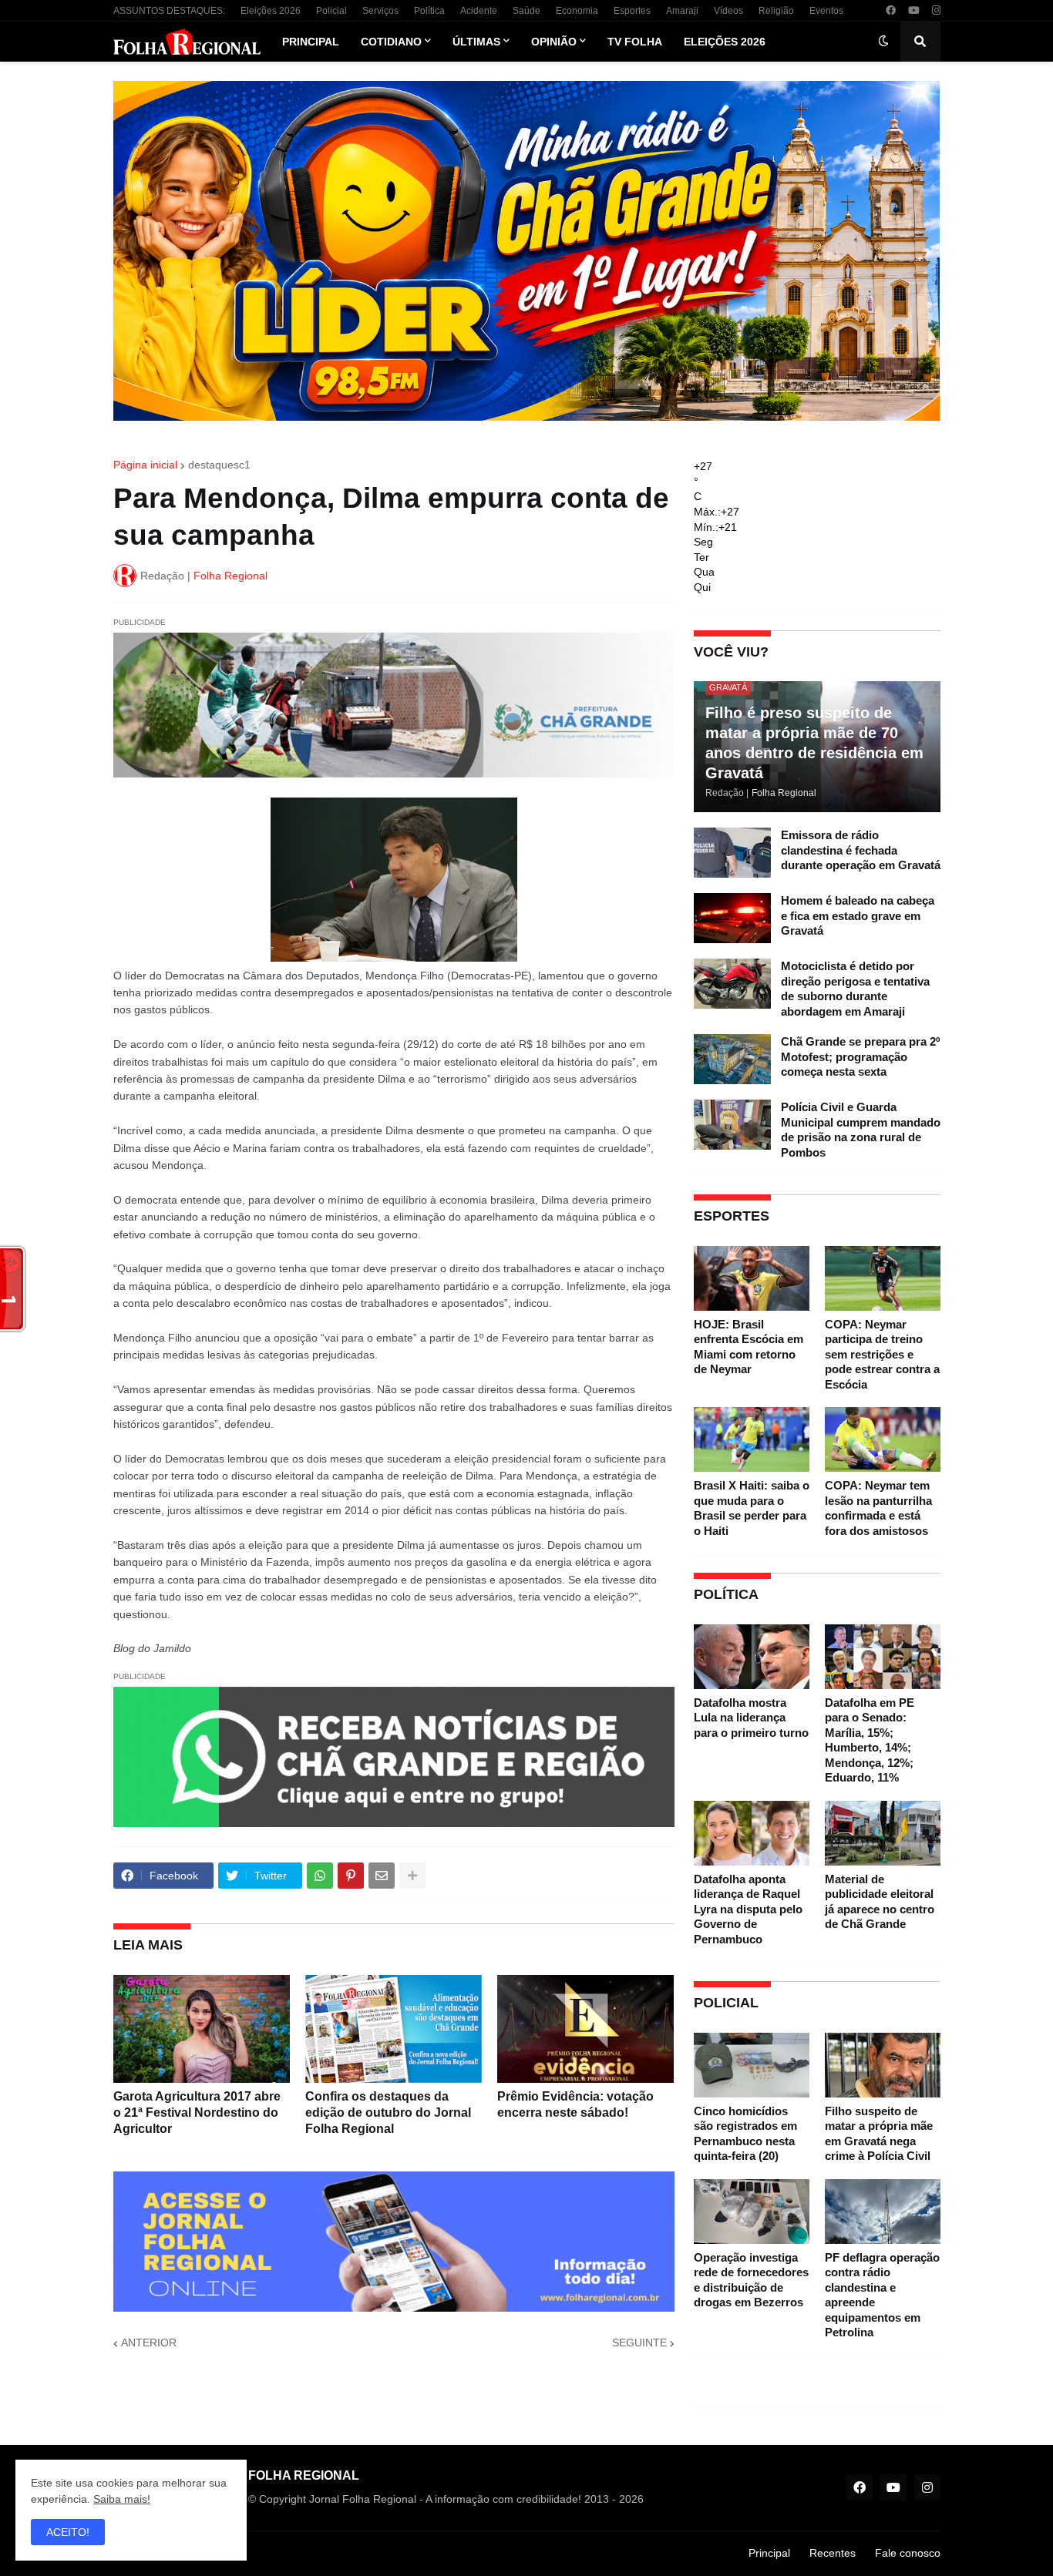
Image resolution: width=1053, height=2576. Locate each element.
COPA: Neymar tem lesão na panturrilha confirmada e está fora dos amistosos (878, 1508)
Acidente (479, 11)
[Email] (382, 1876)
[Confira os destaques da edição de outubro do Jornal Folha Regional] (394, 2029)
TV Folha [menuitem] (635, 42)
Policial (331, 11)
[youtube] (914, 11)
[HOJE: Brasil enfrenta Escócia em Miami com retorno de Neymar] (752, 1278)
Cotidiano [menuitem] (391, 42)
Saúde (526, 11)
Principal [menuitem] (311, 42)
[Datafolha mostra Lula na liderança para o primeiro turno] (752, 1657)
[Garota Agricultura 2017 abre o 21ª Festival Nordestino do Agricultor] (202, 2029)
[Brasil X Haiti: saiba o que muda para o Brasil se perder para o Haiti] (752, 1439)
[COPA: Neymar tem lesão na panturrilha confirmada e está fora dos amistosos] (883, 1439)
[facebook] (891, 11)
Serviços (380, 11)
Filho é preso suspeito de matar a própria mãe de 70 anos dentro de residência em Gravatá (814, 743)
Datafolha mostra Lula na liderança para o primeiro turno (751, 1718)
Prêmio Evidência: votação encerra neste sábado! (575, 2104)
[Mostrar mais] (412, 1876)
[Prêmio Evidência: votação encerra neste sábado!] (585, 2029)
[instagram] (936, 11)
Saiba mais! (122, 2499)
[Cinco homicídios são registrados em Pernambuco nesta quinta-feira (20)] (752, 2065)
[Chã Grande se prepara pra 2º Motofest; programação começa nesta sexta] (732, 1059)
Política (429, 11)
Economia (577, 11)
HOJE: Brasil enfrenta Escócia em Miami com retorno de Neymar (749, 1347)
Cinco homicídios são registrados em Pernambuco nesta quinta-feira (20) (745, 2134)
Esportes (632, 11)
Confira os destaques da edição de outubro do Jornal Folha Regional (388, 2113)
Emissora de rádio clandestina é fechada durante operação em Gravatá (861, 850)
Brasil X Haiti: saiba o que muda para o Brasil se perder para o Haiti (752, 1508)
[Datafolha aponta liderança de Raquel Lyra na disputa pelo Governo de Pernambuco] (752, 1833)
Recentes (833, 2553)
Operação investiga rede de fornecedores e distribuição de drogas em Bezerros (751, 2280)
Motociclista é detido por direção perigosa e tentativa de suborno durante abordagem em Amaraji (855, 989)
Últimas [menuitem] (476, 42)
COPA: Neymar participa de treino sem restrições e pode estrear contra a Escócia (882, 1354)
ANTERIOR (149, 2343)
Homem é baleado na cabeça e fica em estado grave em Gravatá (858, 915)
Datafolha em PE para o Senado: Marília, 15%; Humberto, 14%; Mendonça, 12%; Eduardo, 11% (870, 1740)
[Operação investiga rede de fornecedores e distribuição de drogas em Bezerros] (752, 2212)
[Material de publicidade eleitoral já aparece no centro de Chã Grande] (883, 1833)
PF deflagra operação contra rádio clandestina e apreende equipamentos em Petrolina (882, 2295)
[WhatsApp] (320, 1876)
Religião (776, 11)
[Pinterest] (351, 1876)
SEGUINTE (639, 2343)
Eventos (826, 11)
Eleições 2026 (271, 11)
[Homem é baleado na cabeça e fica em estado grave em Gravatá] (732, 918)
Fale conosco (908, 2553)
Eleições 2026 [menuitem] (725, 42)
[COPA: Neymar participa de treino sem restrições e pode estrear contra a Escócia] (883, 1278)
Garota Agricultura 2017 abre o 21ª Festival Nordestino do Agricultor (197, 2113)
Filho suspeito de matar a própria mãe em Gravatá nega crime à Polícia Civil (879, 2134)
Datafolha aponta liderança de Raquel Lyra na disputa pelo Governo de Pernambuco (748, 1909)
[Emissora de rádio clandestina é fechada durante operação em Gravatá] (732, 853)
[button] (883, 42)
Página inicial (145, 465)
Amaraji (682, 11)
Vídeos (728, 11)
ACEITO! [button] (68, 2532)
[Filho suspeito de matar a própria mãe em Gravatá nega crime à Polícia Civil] (883, 2065)
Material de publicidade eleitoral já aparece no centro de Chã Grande (880, 1902)
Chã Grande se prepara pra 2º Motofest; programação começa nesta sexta (860, 1056)
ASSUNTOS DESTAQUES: (169, 11)
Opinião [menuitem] (554, 42)
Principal (769, 2553)
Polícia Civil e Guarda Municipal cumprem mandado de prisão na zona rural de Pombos (861, 1130)
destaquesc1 (219, 465)
